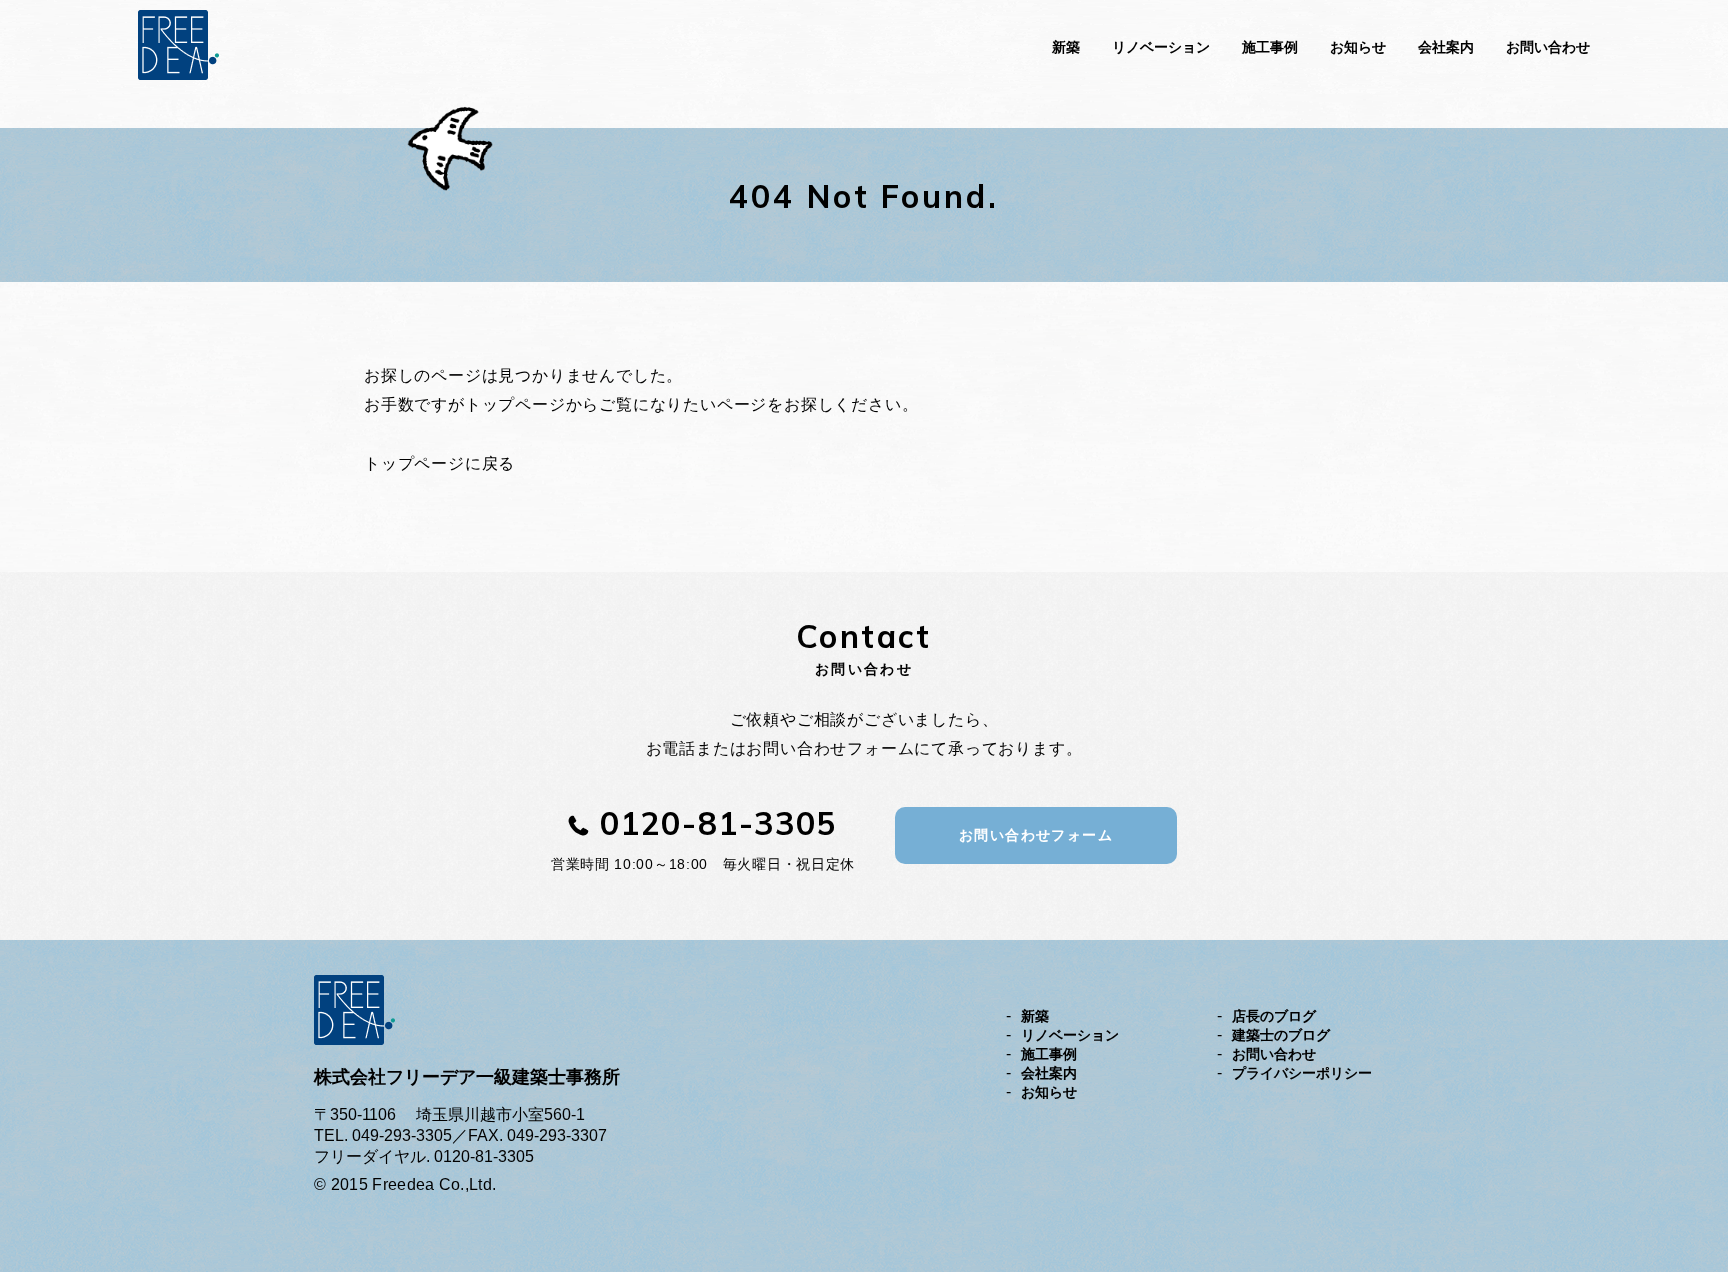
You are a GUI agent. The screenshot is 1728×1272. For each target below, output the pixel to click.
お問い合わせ (1548, 47)
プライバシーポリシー (1302, 1073)
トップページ (515, 404)
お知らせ (1358, 47)
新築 (1066, 47)
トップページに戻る (439, 463)
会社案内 (1446, 47)
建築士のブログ (1281, 1035)
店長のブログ (1274, 1016)
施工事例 (1270, 47)
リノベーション (1161, 47)
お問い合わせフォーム (1036, 835)
